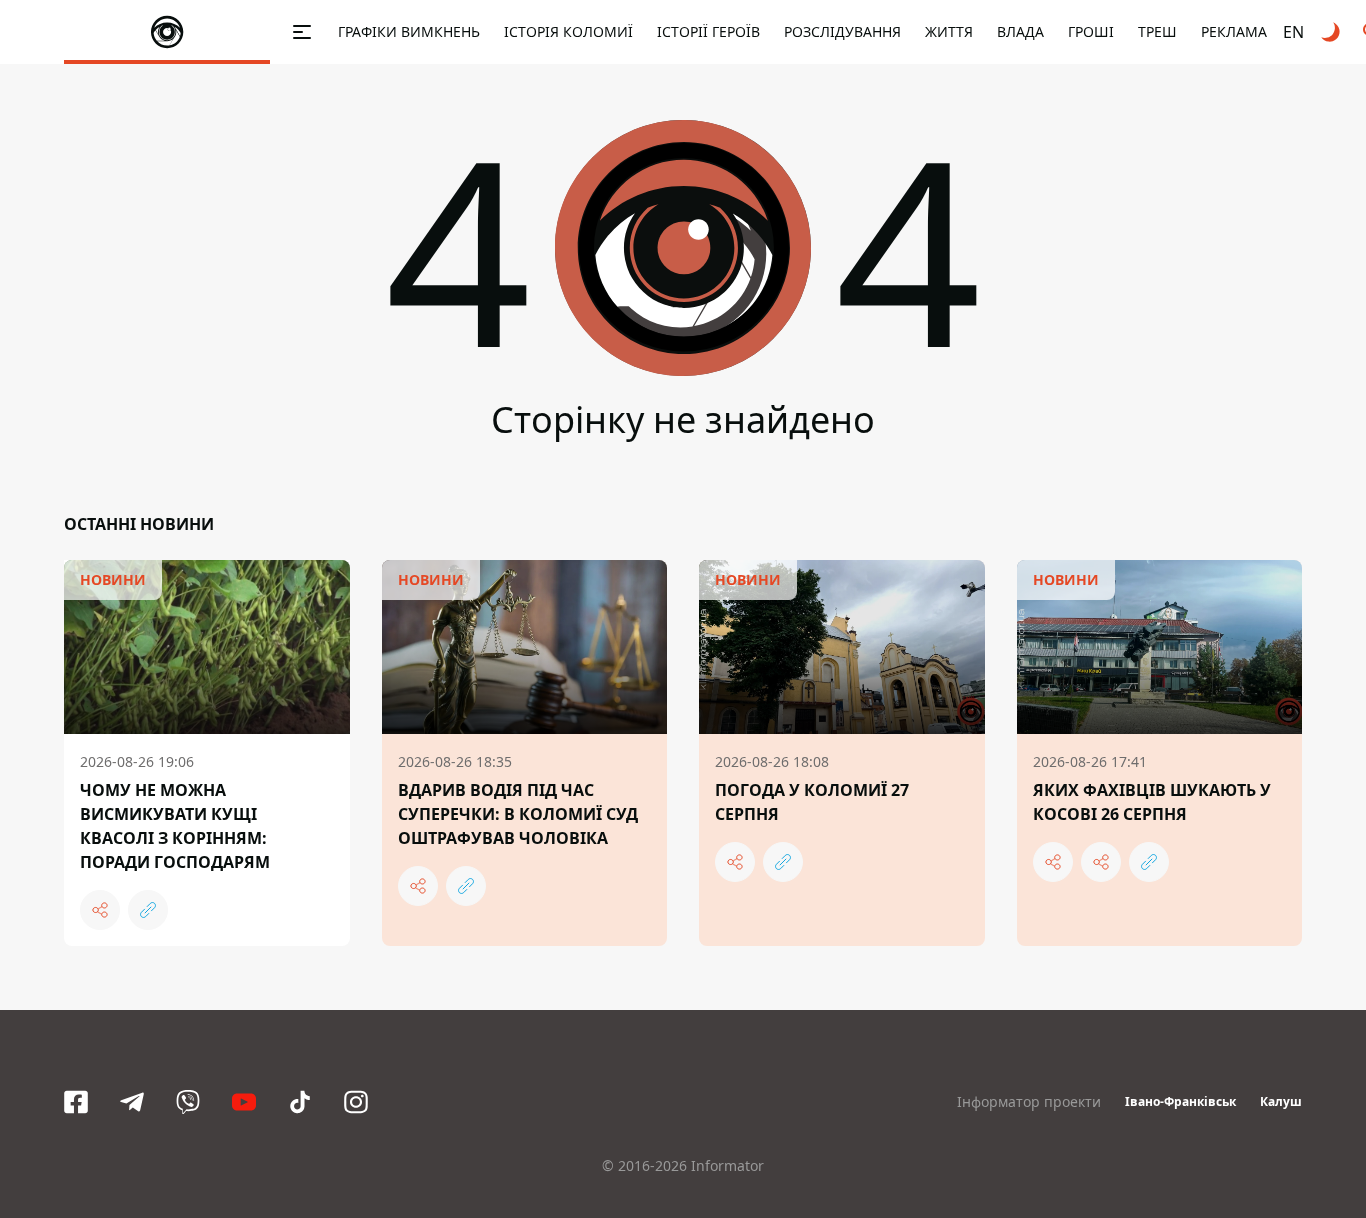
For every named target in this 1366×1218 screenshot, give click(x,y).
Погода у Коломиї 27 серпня (812, 802)
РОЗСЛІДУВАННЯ (842, 31)
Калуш (1281, 1101)
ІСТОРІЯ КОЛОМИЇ (568, 31)
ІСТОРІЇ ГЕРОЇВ (708, 31)
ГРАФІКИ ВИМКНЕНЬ (409, 31)
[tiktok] (300, 1102)
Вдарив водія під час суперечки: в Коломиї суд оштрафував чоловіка (518, 814)
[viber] (188, 1102)
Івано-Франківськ (1180, 1101)
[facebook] (76, 1102)
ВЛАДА (1020, 31)
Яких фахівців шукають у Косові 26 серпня (1152, 802)
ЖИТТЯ (949, 31)
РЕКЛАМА (1234, 31)
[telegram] (132, 1102)
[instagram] (356, 1102)
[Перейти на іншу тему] (1332, 32)
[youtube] (244, 1102)
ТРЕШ (1157, 31)
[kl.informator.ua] (167, 32)
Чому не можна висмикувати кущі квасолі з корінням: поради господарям (175, 826)
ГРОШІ (1091, 31)
